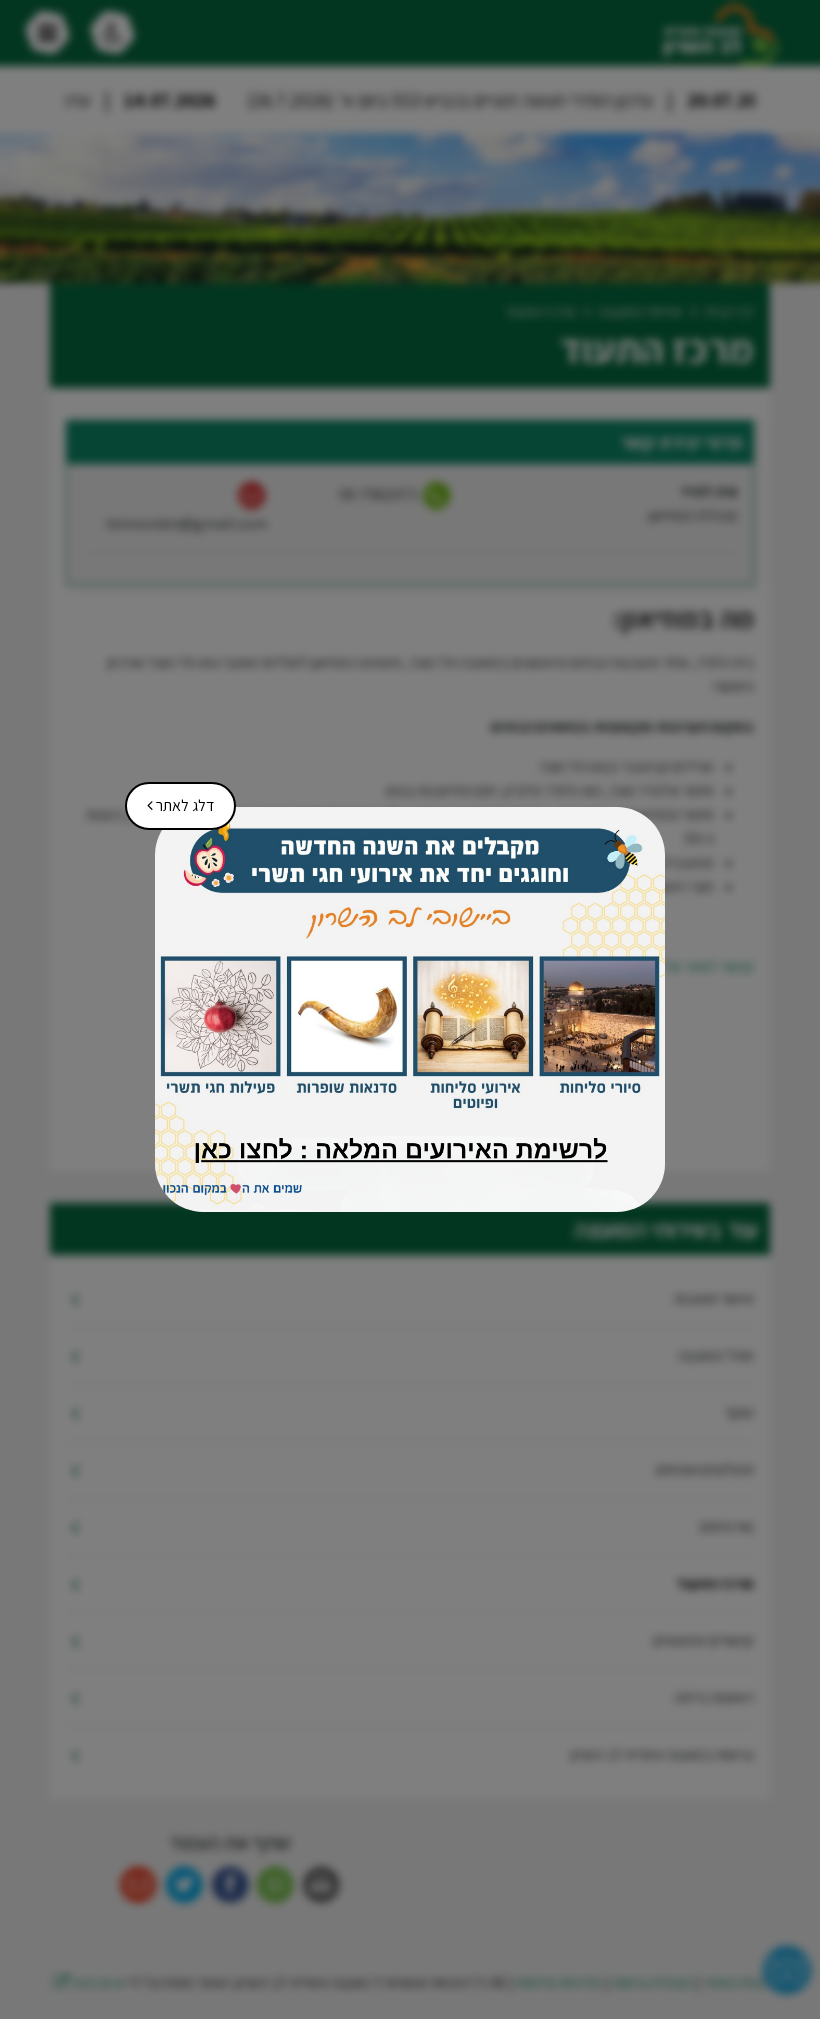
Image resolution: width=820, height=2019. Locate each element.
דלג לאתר (173, 799)
